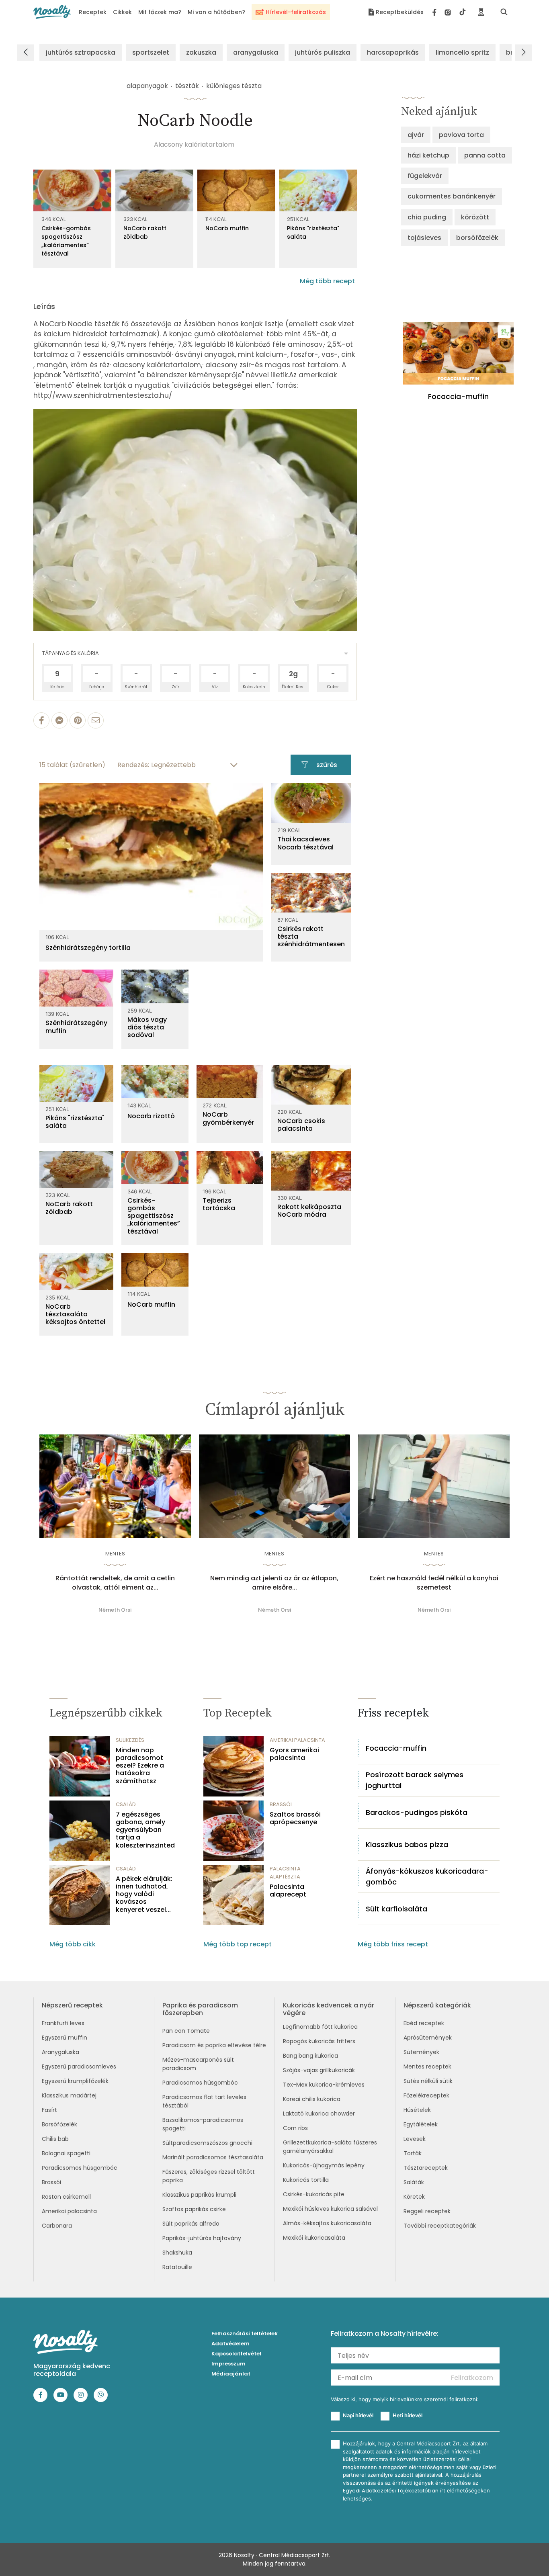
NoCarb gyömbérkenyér (228, 1118)
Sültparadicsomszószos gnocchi (207, 2143)
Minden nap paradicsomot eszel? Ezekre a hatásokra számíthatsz (140, 1766)
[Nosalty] (52, 12)
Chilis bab (55, 2139)
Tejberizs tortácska (219, 1204)
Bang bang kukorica (310, 2056)
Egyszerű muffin (65, 2038)
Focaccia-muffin (396, 1748)
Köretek (414, 2197)
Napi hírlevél (358, 2415)
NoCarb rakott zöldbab (145, 232)
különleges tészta (234, 86)
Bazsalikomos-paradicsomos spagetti (203, 2124)
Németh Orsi (115, 1610)
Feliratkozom (472, 2378)
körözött (475, 217)
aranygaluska (256, 52)
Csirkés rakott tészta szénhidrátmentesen (311, 937)
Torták (413, 2153)
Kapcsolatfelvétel (236, 2354)
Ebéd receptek (424, 2023)
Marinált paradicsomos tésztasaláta (213, 2157)
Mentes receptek (427, 2067)
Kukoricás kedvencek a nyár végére (329, 2009)
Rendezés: (133, 765)
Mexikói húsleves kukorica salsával (330, 2209)
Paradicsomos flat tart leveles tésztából (204, 2101)
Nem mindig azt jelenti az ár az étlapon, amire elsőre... (274, 1583)
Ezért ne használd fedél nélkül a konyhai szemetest (434, 1583)
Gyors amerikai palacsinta (294, 1754)
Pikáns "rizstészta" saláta (313, 232)
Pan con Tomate (186, 2031)
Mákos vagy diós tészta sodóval (147, 1027)
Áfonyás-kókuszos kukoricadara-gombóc (427, 1876)
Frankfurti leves (63, 2023)
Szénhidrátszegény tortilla (88, 948)
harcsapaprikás (393, 52)
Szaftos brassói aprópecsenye (295, 1818)
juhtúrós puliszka (323, 52)
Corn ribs (295, 2128)
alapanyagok (147, 86)
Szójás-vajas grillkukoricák (319, 2070)
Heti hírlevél (408, 2415)
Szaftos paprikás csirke (194, 2209)
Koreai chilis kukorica (312, 2099)
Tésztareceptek (426, 2168)
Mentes (115, 1554)
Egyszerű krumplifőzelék (75, 2081)
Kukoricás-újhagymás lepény (324, 2165)
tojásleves (424, 238)
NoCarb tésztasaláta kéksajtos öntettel (75, 1314)
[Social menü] (449, 12)
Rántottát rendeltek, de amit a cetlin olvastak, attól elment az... (115, 1583)
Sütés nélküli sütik (428, 2081)
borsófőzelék (477, 238)
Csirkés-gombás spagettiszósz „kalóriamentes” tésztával (66, 241)
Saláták (414, 2182)
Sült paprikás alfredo (191, 2224)
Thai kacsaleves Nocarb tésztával (305, 843)
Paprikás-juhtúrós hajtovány (202, 2238)
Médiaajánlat (231, 2374)
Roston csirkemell (66, 2197)
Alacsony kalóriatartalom (194, 144)
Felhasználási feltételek (245, 2334)
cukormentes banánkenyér (452, 196)
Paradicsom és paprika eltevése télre (214, 2045)
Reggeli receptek (427, 2211)
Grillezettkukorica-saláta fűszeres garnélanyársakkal (330, 2147)
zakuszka (201, 52)
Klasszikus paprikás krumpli (199, 2195)
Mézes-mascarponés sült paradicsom (198, 2064)
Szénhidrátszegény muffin (76, 1027)
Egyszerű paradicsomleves (79, 2067)
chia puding (427, 217)
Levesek (415, 2139)
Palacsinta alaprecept (288, 1891)
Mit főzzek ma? (160, 12)
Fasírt (49, 2110)
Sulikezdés (130, 1740)
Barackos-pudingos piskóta (417, 1812)
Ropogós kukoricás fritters (319, 2041)
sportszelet (151, 52)
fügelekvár (425, 176)
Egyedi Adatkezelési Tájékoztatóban (391, 2491)
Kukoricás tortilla (306, 2180)
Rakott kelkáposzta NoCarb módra (309, 1211)
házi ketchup (428, 155)
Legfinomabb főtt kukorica (320, 2027)
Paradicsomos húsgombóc (80, 2168)
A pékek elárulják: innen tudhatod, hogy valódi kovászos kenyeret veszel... (144, 1894)
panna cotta (485, 155)
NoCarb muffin (227, 228)
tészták (187, 86)
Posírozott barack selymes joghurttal (415, 1780)
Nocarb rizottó (151, 1116)
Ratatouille (177, 2267)
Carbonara (57, 2226)
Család (126, 1804)
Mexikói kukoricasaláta (314, 2238)
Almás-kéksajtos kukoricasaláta (327, 2223)
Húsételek (417, 2110)
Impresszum (228, 2364)
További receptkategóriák (440, 2226)
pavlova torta (461, 135)
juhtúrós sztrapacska (81, 52)
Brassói (51, 2182)
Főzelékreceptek (426, 2095)
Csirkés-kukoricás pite (314, 2194)
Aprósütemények (428, 2038)
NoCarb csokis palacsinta (301, 1125)
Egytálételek (421, 2124)
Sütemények (421, 2052)
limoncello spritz (462, 52)
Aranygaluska (60, 2052)
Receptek (93, 12)
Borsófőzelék (59, 2124)
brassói (281, 1804)
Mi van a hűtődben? (216, 12)
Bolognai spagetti (66, 2153)
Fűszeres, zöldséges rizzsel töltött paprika (209, 2176)
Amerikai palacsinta (69, 2211)
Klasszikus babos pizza (407, 1845)
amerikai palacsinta (297, 1740)
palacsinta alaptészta (285, 1873)
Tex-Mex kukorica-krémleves (324, 2085)
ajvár (416, 135)
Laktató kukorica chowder (319, 2114)
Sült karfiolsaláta (396, 1909)
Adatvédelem (230, 2344)
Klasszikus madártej (69, 2095)
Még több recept (327, 281)
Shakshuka (177, 2253)
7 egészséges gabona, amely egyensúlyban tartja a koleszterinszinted (145, 1830)
